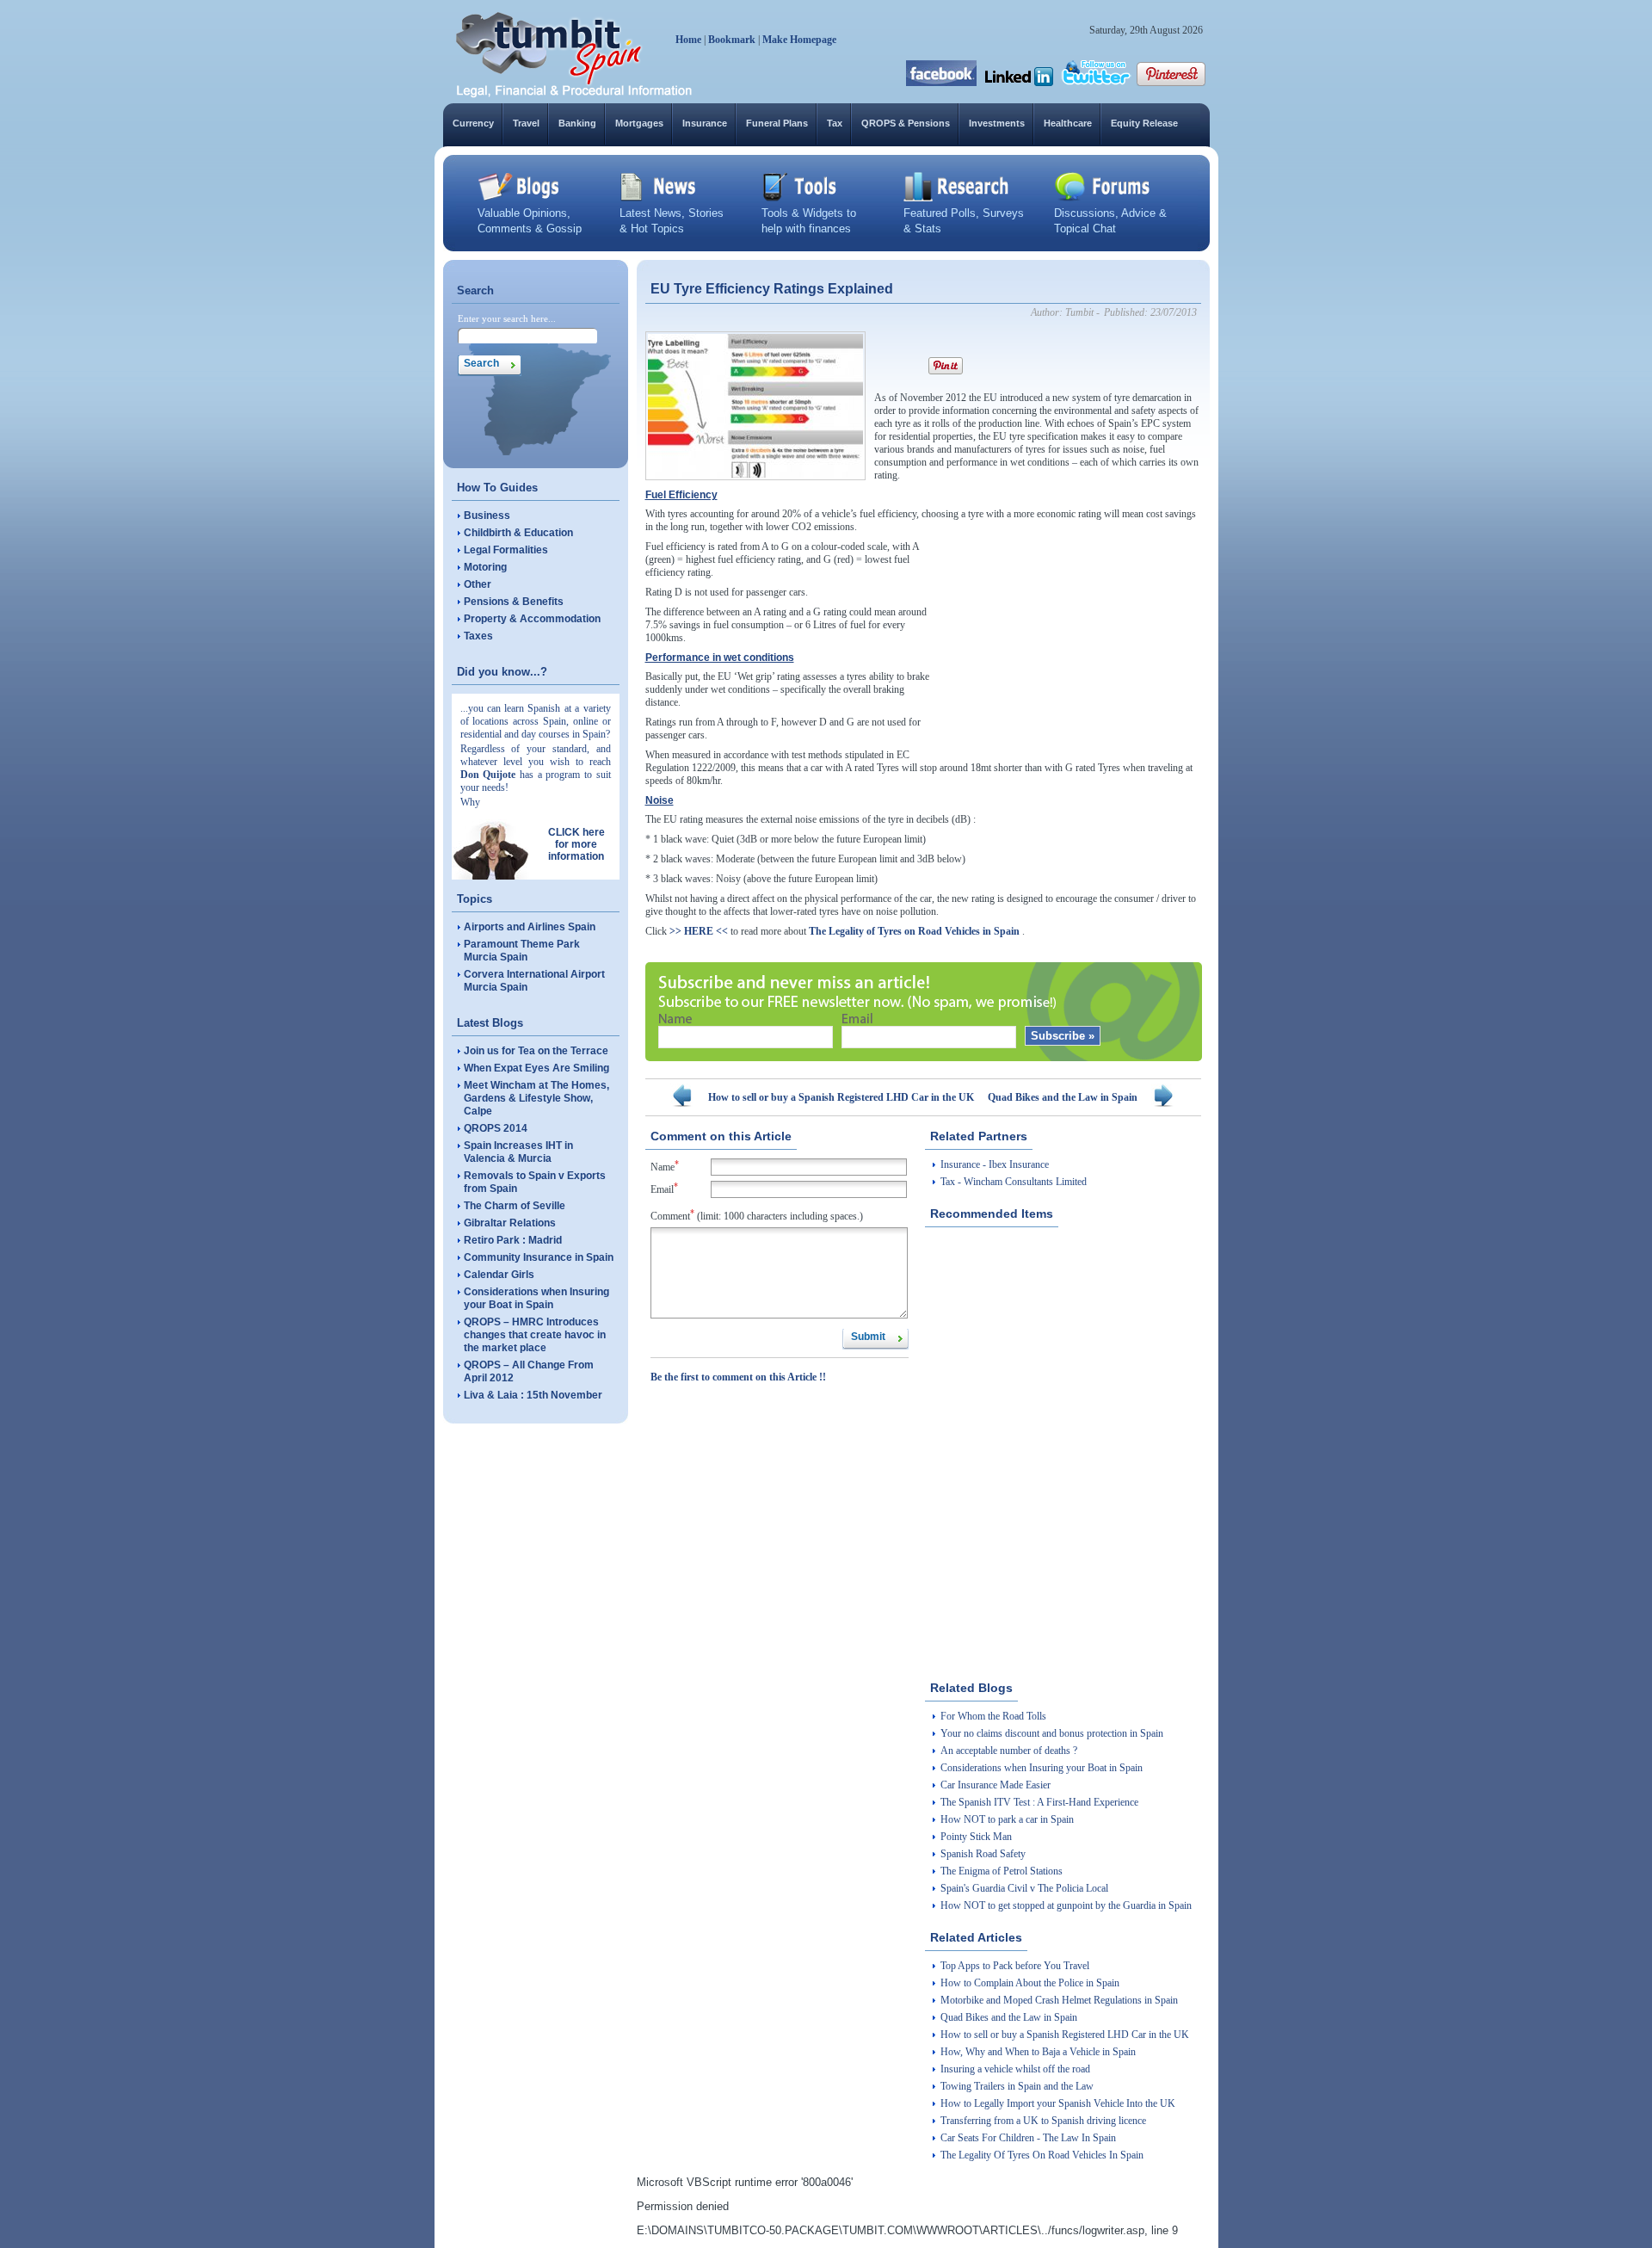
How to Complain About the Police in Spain (1030, 1983)
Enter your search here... (507, 318)
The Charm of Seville (515, 1206)
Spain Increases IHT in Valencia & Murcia (518, 1152)
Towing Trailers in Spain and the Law (1017, 2086)
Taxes (478, 636)
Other (478, 584)
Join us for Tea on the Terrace (536, 1051)
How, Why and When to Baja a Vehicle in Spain (1038, 2052)
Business (487, 516)
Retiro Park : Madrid (513, 1240)
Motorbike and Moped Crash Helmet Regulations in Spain (1059, 2000)
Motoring (485, 567)
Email (664, 1188)
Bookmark (732, 40)
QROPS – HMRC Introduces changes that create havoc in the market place (535, 1335)
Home (688, 40)
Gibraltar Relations (510, 1223)
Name (665, 1166)
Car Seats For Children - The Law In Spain (1028, 2138)
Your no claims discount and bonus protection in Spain (1052, 1733)
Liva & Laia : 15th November (533, 1395)
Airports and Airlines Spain (530, 927)
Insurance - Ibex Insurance (995, 1164)
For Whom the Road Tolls (993, 1716)
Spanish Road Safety (983, 1854)
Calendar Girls (499, 1275)
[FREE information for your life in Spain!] (574, 95)
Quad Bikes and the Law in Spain (1063, 1097)
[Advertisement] (1072, 648)
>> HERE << (699, 931)
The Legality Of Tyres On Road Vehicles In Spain (1042, 2155)
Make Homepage (799, 40)
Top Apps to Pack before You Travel (1015, 1966)
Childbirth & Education (518, 533)
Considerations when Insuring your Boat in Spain (536, 1298)
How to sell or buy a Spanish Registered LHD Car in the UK (841, 1097)
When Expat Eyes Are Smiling (536, 1068)
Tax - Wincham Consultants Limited (1014, 1182)
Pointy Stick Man (976, 1837)
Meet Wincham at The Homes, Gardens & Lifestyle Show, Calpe (536, 1098)
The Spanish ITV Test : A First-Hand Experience (1039, 1802)
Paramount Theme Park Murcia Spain (522, 951)
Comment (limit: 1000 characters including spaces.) (757, 1215)
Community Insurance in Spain (539, 1257)
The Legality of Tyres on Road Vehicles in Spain (914, 931)
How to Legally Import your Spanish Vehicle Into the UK (1058, 2103)
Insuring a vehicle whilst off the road (1015, 2069)
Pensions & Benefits (514, 602)
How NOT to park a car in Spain (1007, 1819)
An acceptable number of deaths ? (1009, 1751)
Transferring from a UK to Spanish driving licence (1043, 2121)
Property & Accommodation (532, 619)
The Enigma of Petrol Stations (1002, 1871)
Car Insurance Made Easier (996, 1785)
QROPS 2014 (496, 1128)
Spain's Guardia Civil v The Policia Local (1024, 1888)
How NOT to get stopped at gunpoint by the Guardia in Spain (1066, 1905)
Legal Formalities (506, 550)
